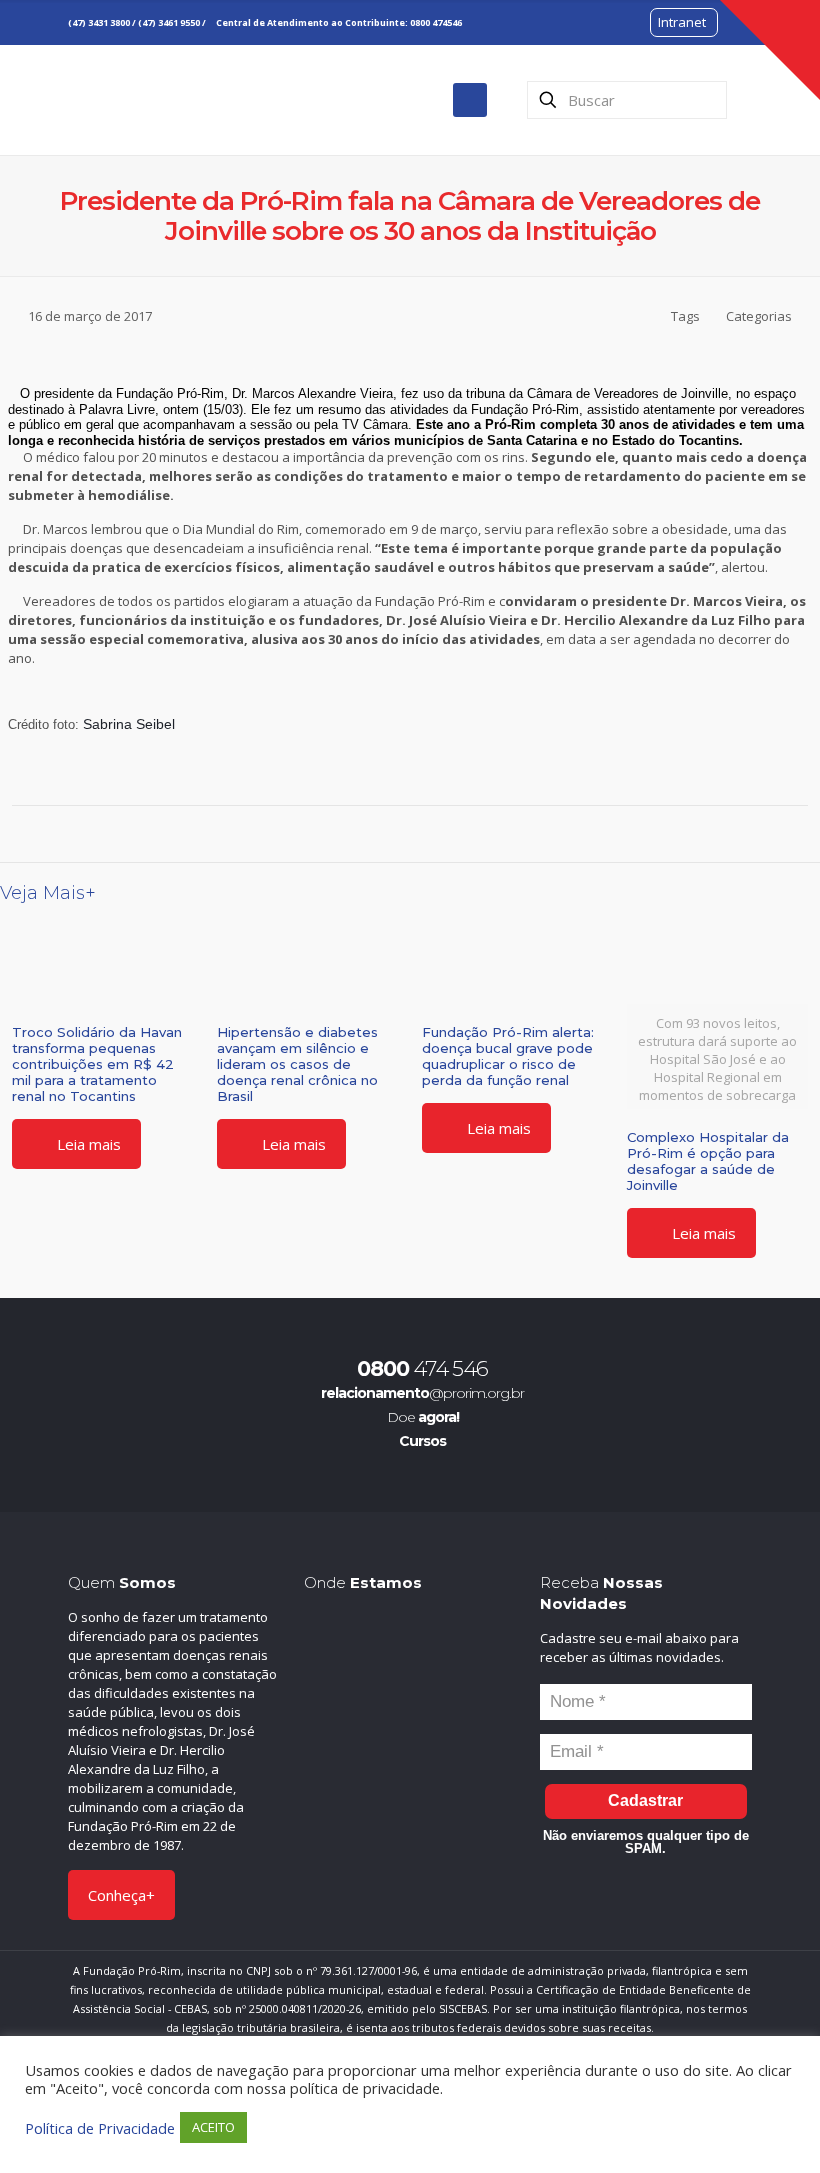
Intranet (682, 22)
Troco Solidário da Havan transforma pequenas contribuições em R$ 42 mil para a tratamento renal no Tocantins (97, 1064)
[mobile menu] (470, 100)
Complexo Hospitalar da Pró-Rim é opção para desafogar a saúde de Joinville (708, 1161)
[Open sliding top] (770, 50)
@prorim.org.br (422, 1393)
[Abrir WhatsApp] (770, 2122)
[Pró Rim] (130, 99)
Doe (423, 1417)
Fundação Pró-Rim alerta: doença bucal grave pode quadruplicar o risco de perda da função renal (508, 1056)
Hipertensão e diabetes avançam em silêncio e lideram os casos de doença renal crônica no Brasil (297, 1064)
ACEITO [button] (213, 2127)
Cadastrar (645, 1800)
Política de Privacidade (100, 2128)
